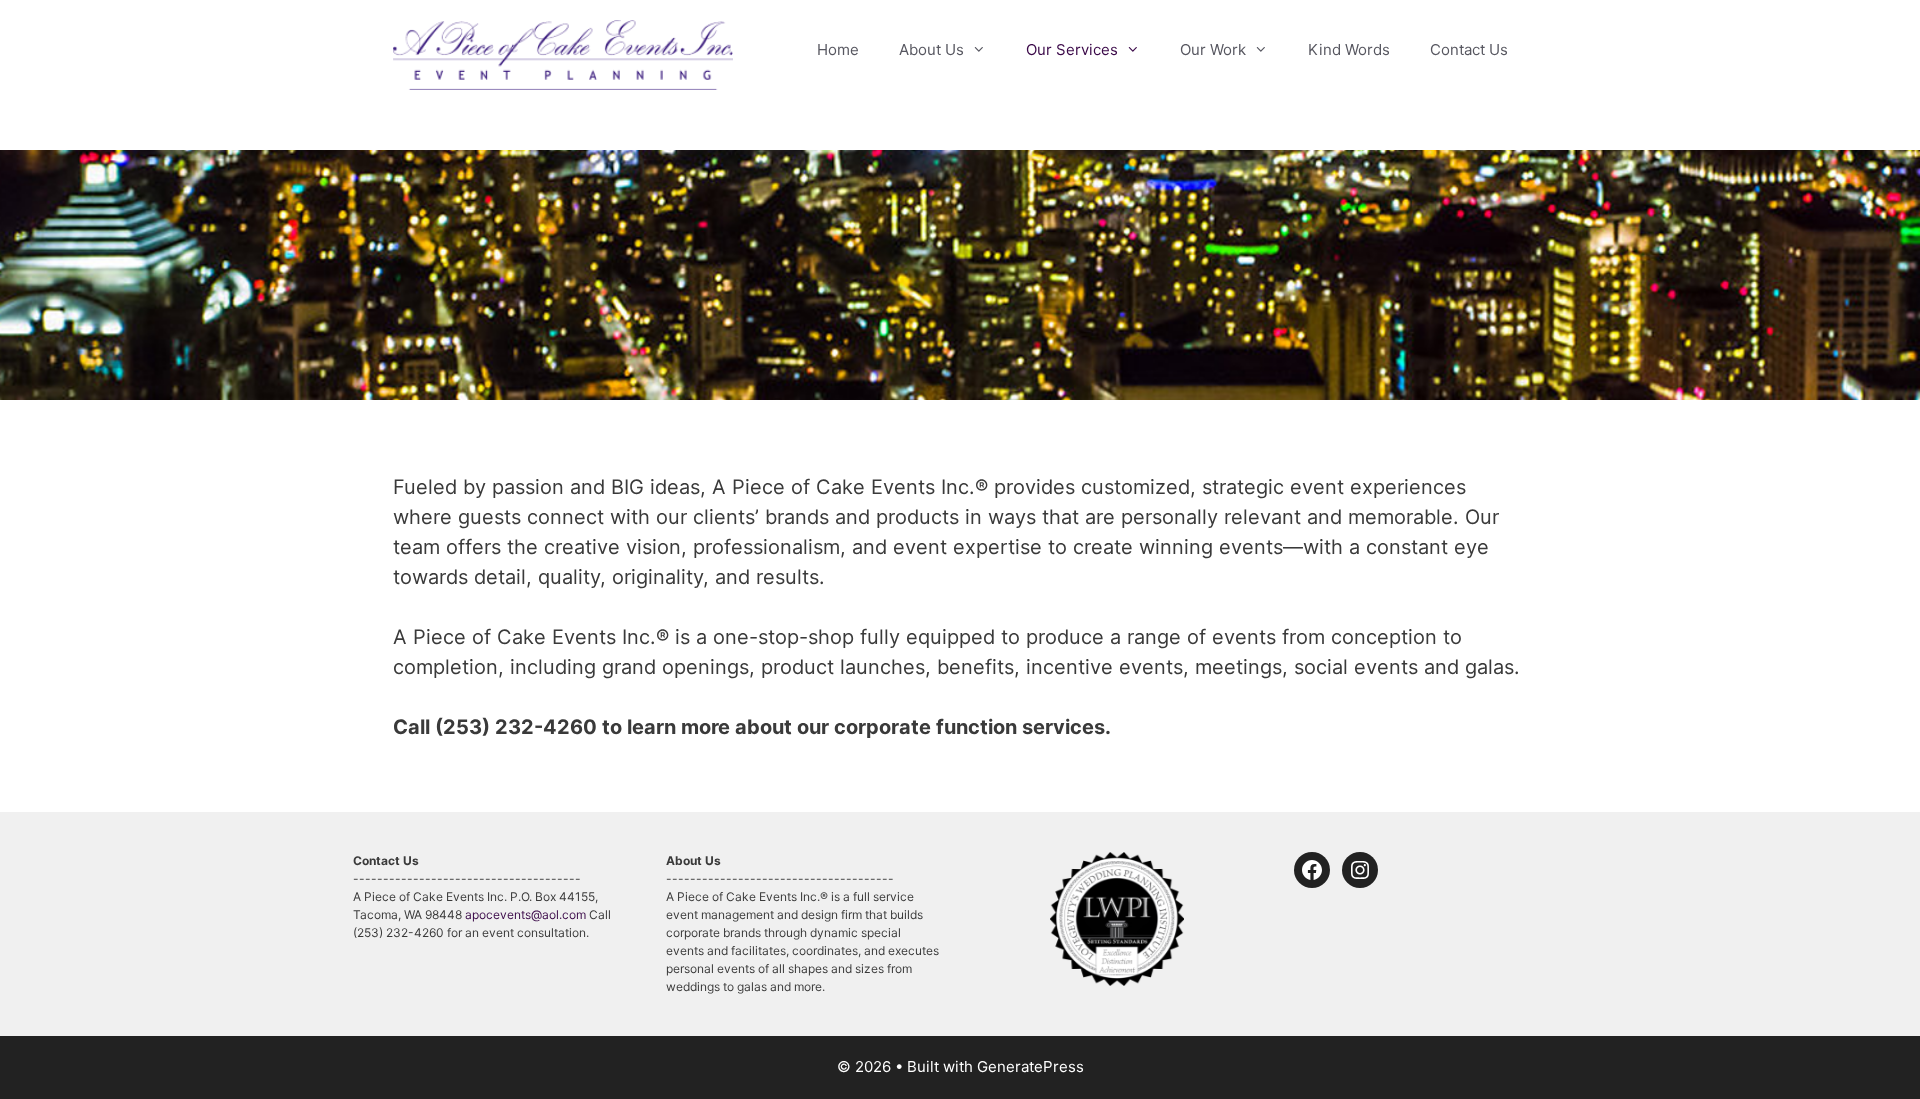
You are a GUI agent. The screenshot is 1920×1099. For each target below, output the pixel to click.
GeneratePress (1030, 1066)
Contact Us (1469, 49)
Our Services (1072, 49)
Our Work (1213, 49)
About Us (931, 49)
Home (838, 49)
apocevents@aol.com (525, 914)
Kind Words (1349, 49)
